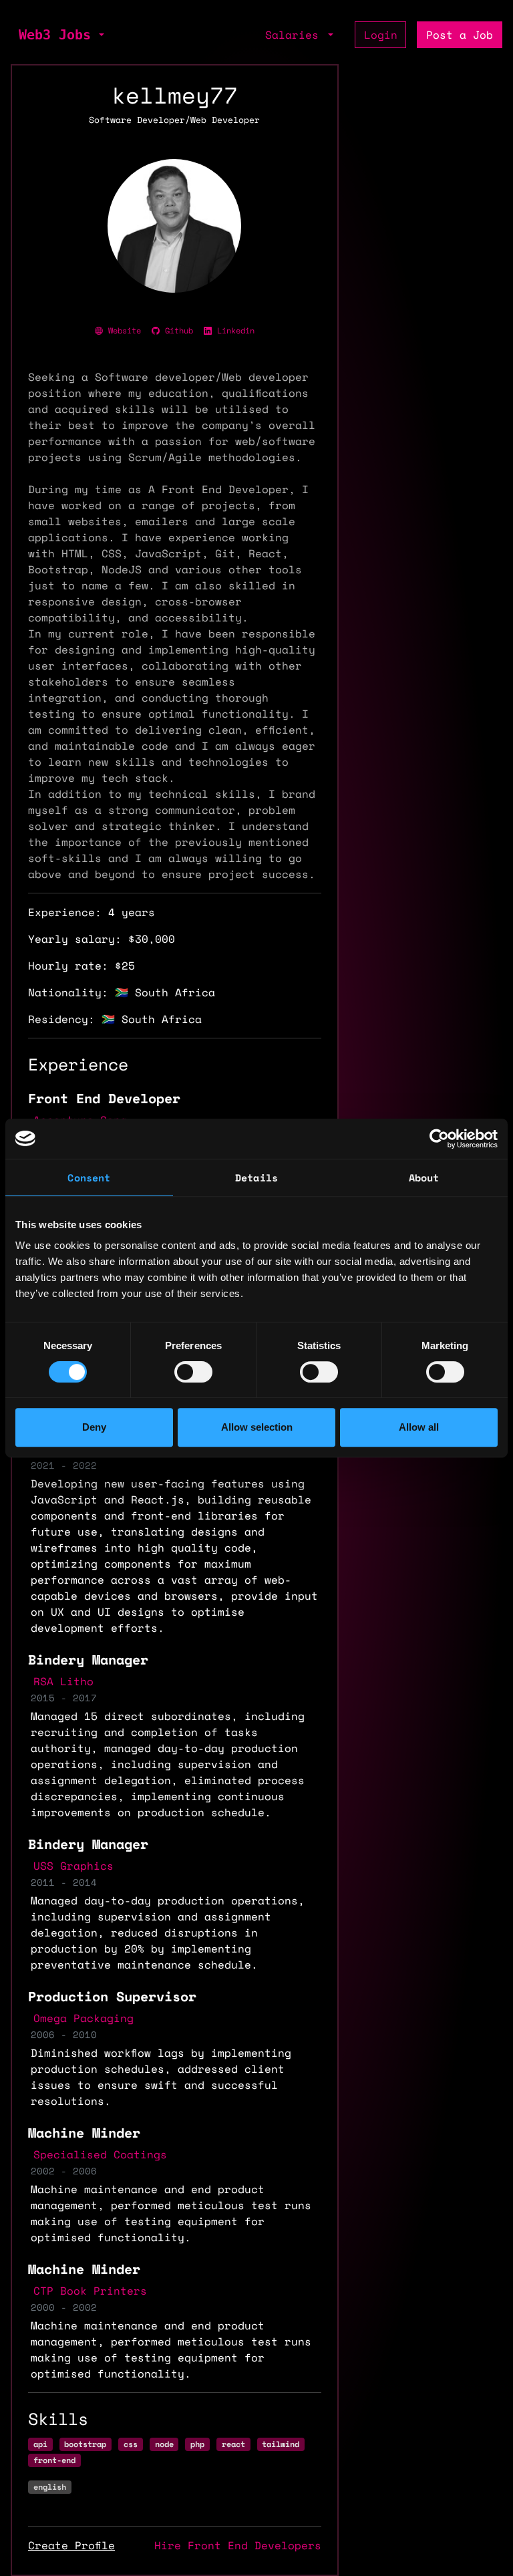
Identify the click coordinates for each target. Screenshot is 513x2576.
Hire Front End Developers (238, 2545)
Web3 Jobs (55, 35)
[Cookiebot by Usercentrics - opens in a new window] (439, 1139)
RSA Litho (63, 1681)
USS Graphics (73, 1866)
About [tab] (424, 1177)
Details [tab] (256, 1177)
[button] (100, 35)
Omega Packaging (83, 2018)
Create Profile (71, 2545)
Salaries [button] (295, 35)
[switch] (193, 1372)
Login (381, 35)
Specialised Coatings (100, 2154)
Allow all (419, 1427)
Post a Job (460, 35)
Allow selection (257, 1427)
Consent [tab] (89, 1177)
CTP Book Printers (90, 2291)
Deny (94, 1427)
